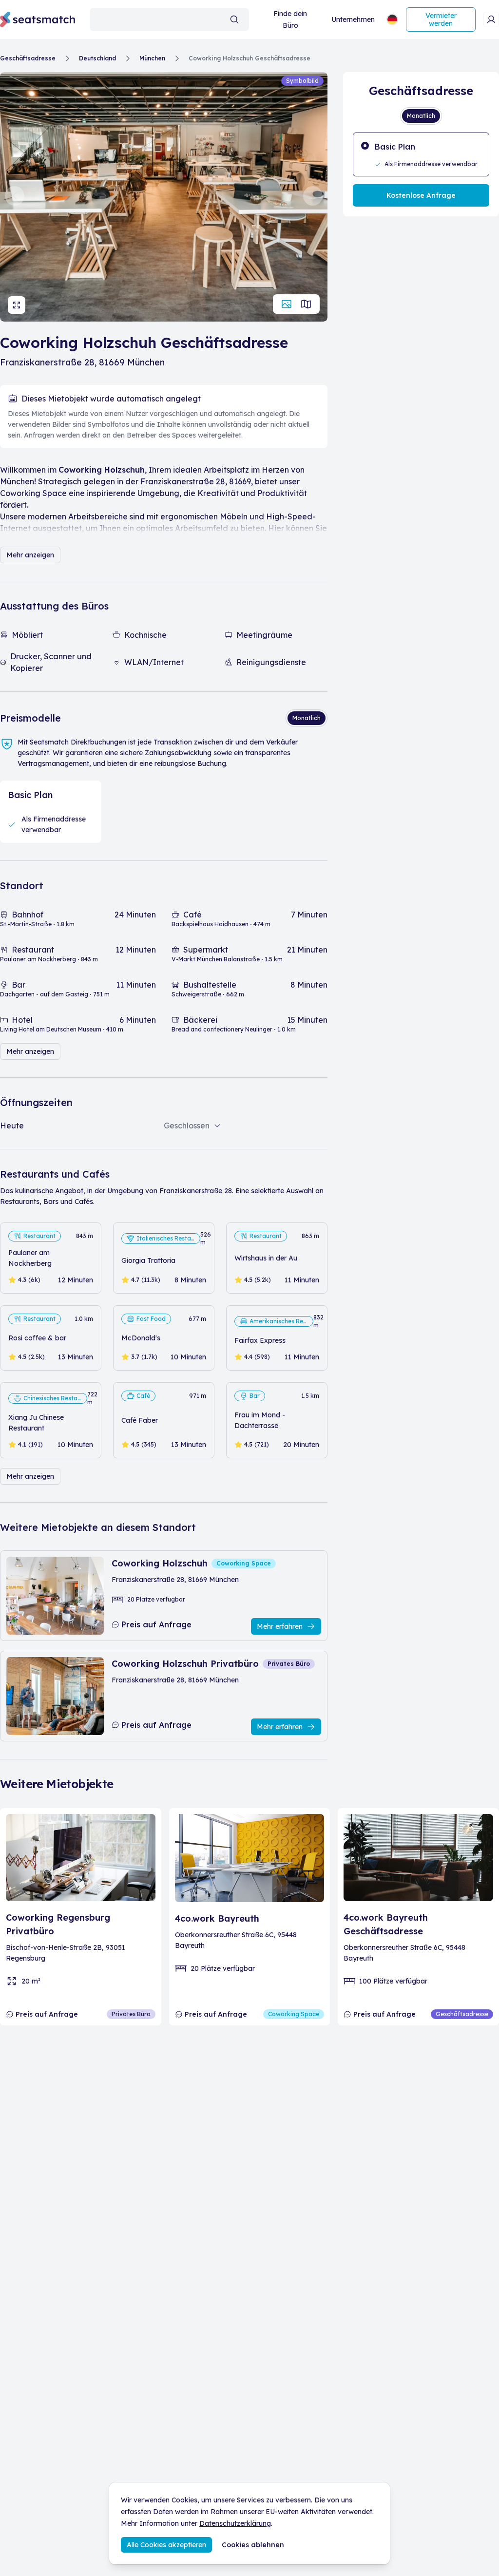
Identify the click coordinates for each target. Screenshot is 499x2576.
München (152, 58)
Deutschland (97, 58)
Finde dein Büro (290, 19)
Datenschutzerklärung (235, 2523)
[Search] (234, 19)
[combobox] (170, 19)
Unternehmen (353, 19)
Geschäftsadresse (28, 58)
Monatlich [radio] (307, 718)
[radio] (421, 154)
